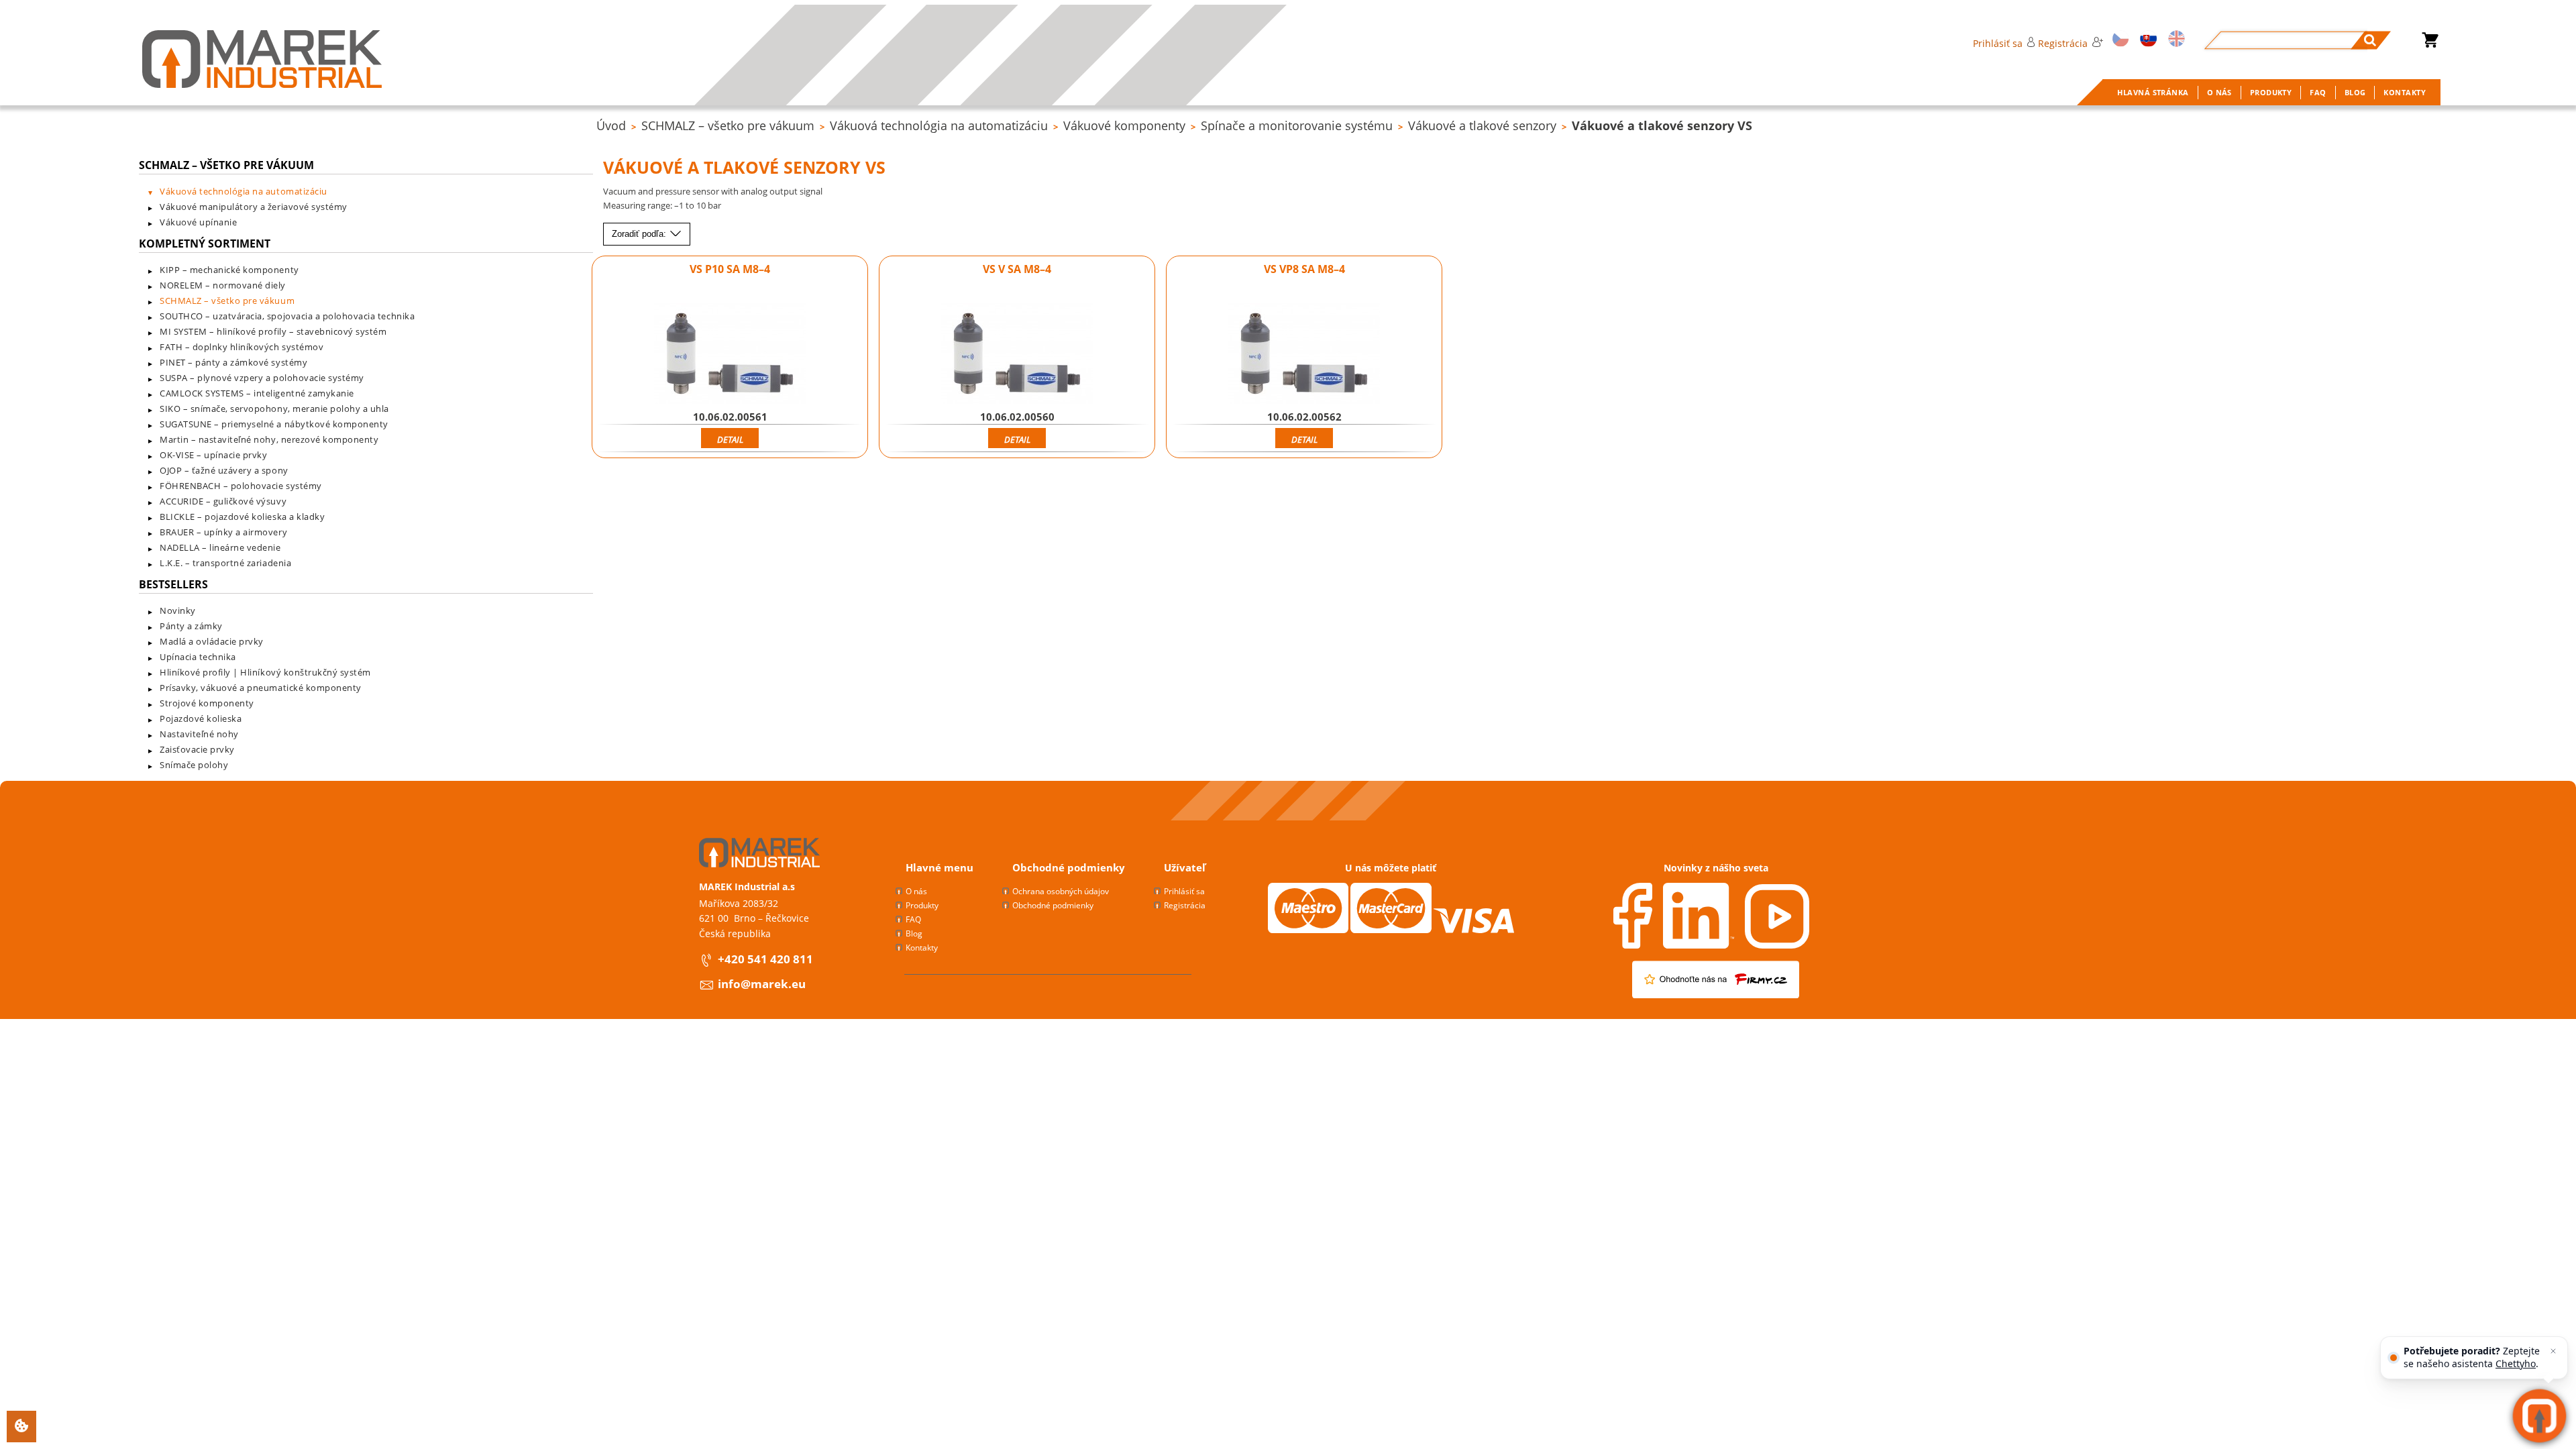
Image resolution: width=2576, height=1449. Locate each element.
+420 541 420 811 (765, 959)
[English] (2175, 40)
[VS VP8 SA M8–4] (1304, 354)
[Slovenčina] (2146, 40)
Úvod (611, 125)
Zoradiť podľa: (640, 234)
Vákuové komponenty (1124, 125)
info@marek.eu (762, 984)
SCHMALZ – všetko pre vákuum (728, 125)
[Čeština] (2118, 40)
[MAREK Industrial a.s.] (262, 59)
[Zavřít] (2553, 1351)
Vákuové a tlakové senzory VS (1662, 125)
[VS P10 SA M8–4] (730, 354)
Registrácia (2063, 43)
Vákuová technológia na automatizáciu (939, 125)
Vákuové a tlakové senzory (1482, 125)
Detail (730, 439)
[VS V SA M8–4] (1017, 354)
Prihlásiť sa (1998, 43)
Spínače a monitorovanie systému (1297, 125)
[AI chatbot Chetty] (2539, 1416)
